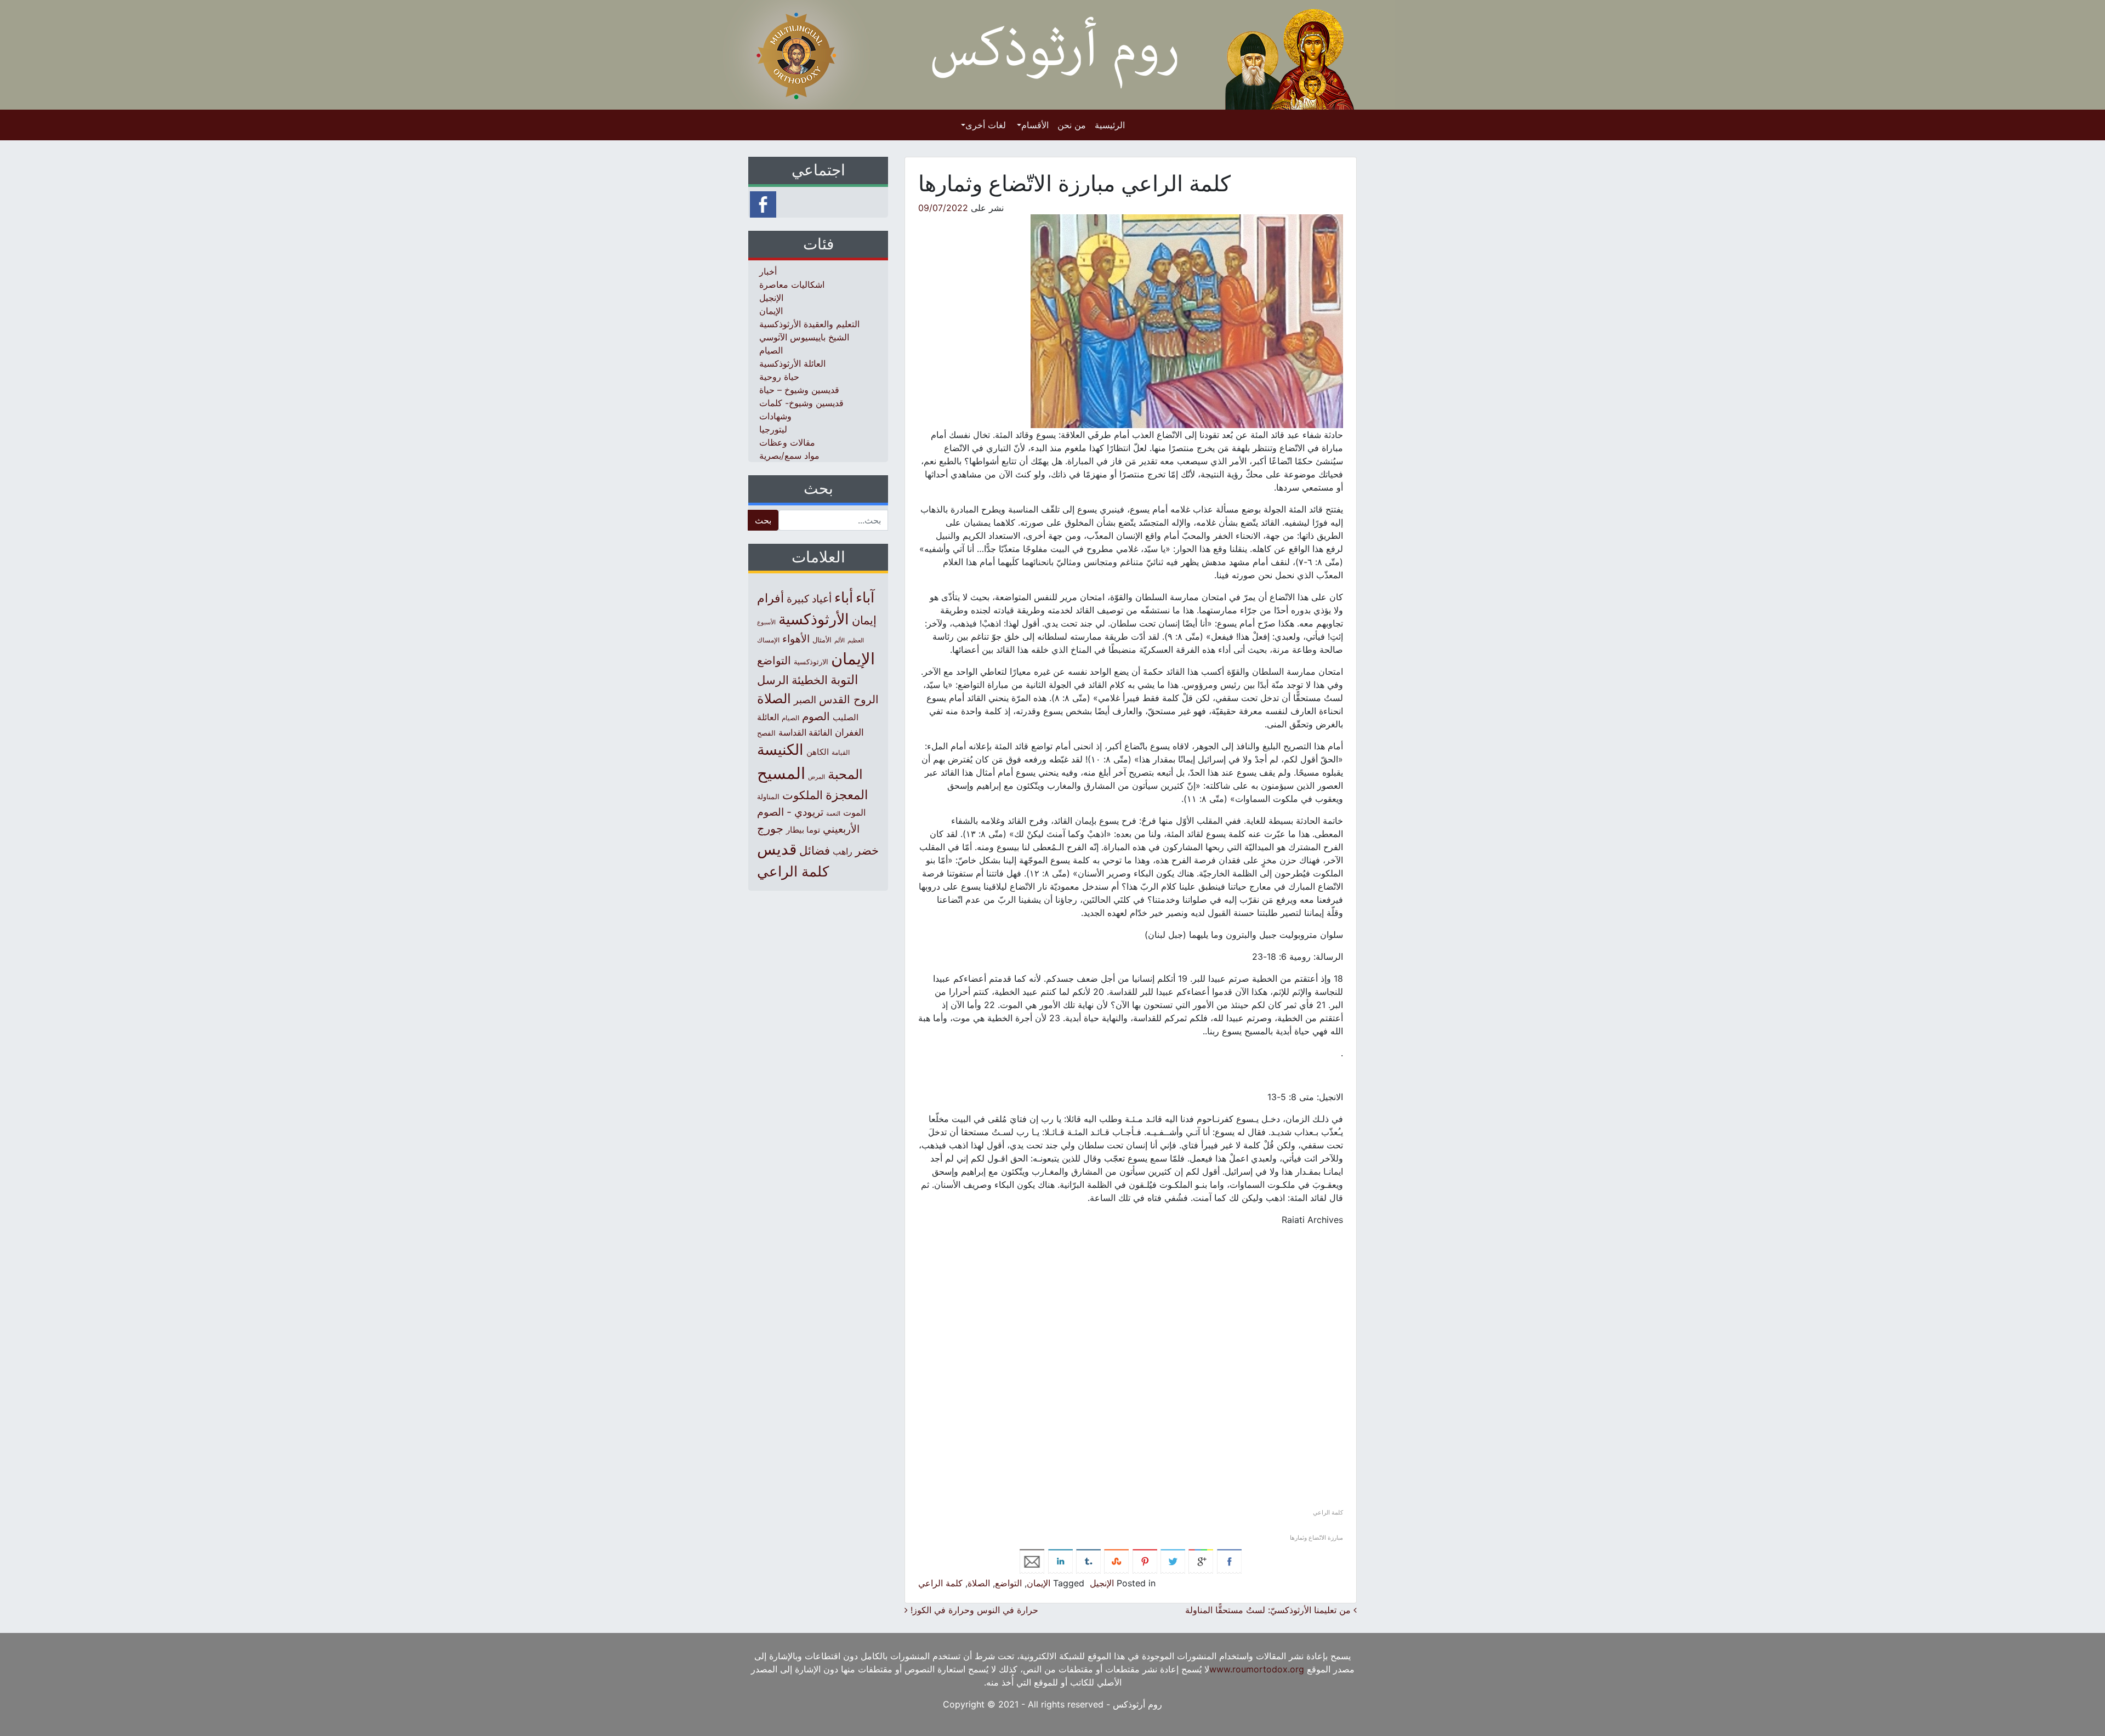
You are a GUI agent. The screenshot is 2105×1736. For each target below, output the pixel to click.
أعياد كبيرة (809, 599)
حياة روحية (779, 377)
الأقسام (1035, 125)
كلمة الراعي (940, 1583)
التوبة (844, 680)
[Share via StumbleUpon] (1116, 1561)
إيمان (864, 620)
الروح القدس (849, 699)
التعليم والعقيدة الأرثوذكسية (809, 324)
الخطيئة (810, 680)
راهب (843, 851)
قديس (777, 849)
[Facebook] (763, 203)
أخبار (768, 271)
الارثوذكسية (811, 662)
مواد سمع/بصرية (789, 456)
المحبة (845, 774)
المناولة (768, 796)
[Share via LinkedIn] (1060, 1561)
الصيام (771, 350)
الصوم (816, 716)
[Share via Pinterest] (1145, 1561)
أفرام (770, 598)
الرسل (773, 680)
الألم (840, 641)
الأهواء (796, 639)
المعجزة (847, 795)
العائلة (768, 717)
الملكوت (803, 795)
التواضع (1008, 1583)
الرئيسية (1110, 125)
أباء (844, 597)
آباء (865, 597)
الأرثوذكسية (814, 619)
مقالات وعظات (787, 442)
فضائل (815, 850)
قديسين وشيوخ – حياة (799, 390)
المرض (817, 777)
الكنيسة (780, 750)
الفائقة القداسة (805, 733)
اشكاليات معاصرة (792, 284)
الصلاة (979, 1583)
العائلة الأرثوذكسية (792, 363)
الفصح (766, 733)
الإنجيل (1102, 1583)
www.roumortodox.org (1257, 1669)
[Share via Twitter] (1173, 1561)
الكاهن (818, 752)
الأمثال (822, 640)
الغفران (849, 732)
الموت (854, 812)
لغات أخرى (986, 125)
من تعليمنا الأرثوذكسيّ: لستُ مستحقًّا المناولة (1269, 1610)
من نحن (1072, 125)
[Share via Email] (1032, 1561)
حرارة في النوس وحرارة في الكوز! (973, 1610)
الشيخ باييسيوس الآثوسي (804, 337)
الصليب (846, 717)
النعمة (833, 813)
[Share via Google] (1201, 1561)
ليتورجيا (773, 429)
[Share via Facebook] (1229, 1561)
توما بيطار (803, 830)
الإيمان (1039, 1583)
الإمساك (768, 640)
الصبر (805, 700)
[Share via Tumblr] (1088, 1561)
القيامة (841, 752)
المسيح (781, 773)
